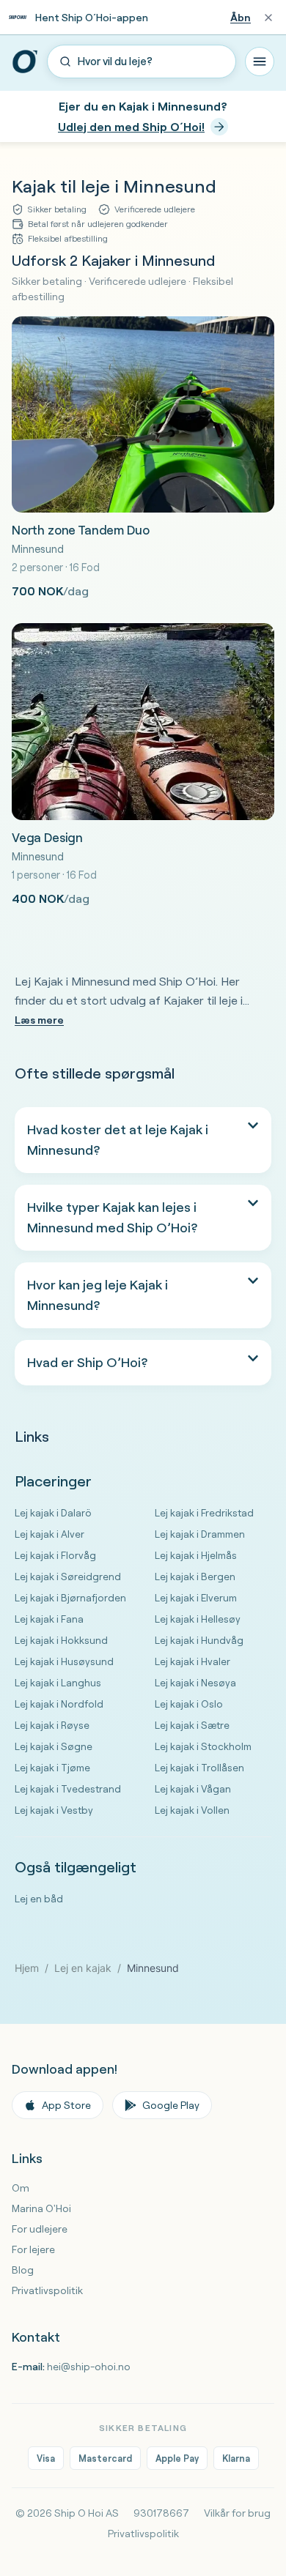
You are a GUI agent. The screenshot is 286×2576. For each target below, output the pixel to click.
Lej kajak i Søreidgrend (68, 1576)
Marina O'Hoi (41, 2208)
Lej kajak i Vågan (193, 1788)
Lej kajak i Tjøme (52, 1767)
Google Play (171, 2105)
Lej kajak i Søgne (54, 1746)
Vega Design (47, 837)
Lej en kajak (83, 1968)
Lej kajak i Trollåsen (199, 1767)
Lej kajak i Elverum (196, 1597)
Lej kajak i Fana (49, 1619)
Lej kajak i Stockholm (203, 1746)
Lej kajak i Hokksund (61, 1640)
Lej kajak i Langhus (58, 1682)
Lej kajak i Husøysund (64, 1661)
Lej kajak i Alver (49, 1534)
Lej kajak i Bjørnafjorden (70, 1597)
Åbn (241, 18)
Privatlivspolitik (47, 2290)
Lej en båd (39, 1898)
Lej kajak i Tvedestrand (68, 1788)
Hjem (27, 1968)
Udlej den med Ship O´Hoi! (131, 127)
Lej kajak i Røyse (52, 1725)
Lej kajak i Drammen (200, 1534)
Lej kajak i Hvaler (192, 1661)
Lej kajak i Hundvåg (199, 1640)
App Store (66, 2105)
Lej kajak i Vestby (54, 1810)
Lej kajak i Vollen (192, 1810)
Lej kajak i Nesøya (195, 1682)
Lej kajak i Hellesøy (198, 1619)
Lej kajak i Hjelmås (196, 1555)
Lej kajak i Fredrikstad (204, 1512)
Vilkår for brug (237, 2513)
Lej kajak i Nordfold (59, 1704)
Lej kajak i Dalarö (53, 1512)
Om (21, 2188)
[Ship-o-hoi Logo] (25, 62)
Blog (23, 2270)
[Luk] (268, 18)
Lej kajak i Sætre (192, 1725)
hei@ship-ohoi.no (89, 2367)
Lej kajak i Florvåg (55, 1555)
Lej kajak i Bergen (195, 1576)
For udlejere (40, 2229)
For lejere (33, 2249)
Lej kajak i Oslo (189, 1704)
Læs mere (39, 1020)
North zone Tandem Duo (80, 530)
